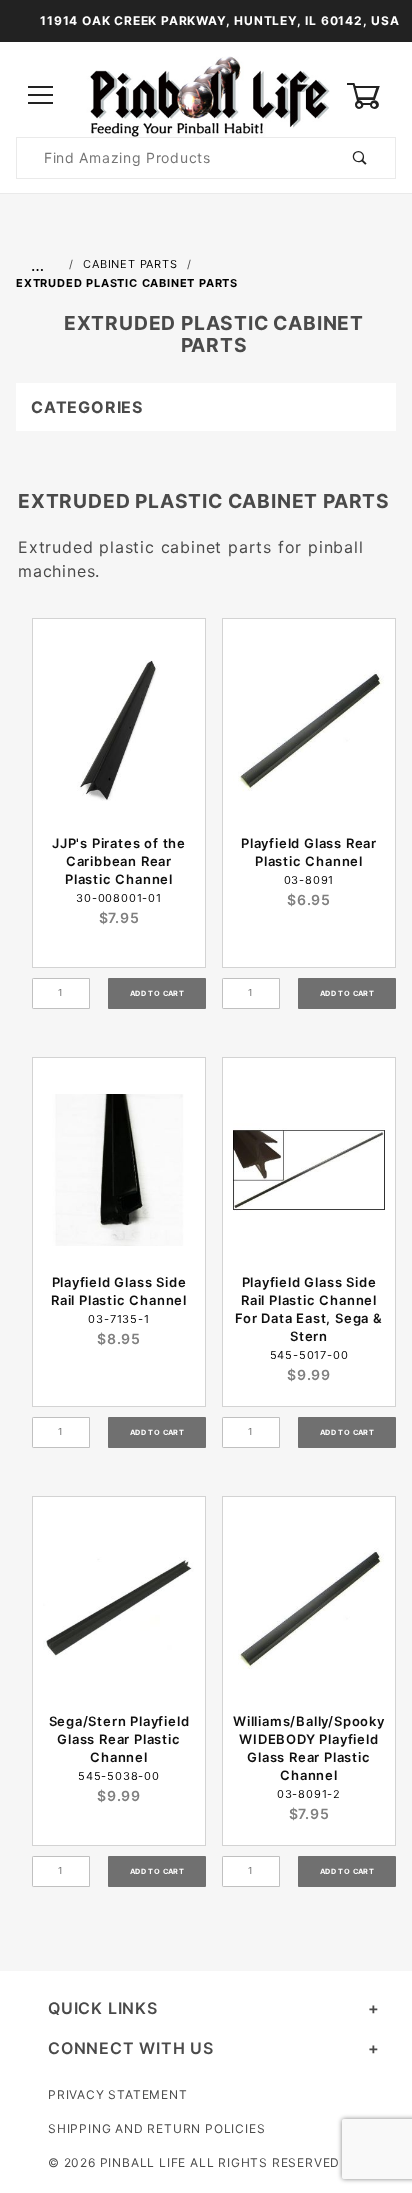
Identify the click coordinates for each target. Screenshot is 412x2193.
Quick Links (103, 2008)
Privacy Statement (118, 2094)
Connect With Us (131, 2048)
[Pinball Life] (206, 94)
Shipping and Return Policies (156, 2128)
